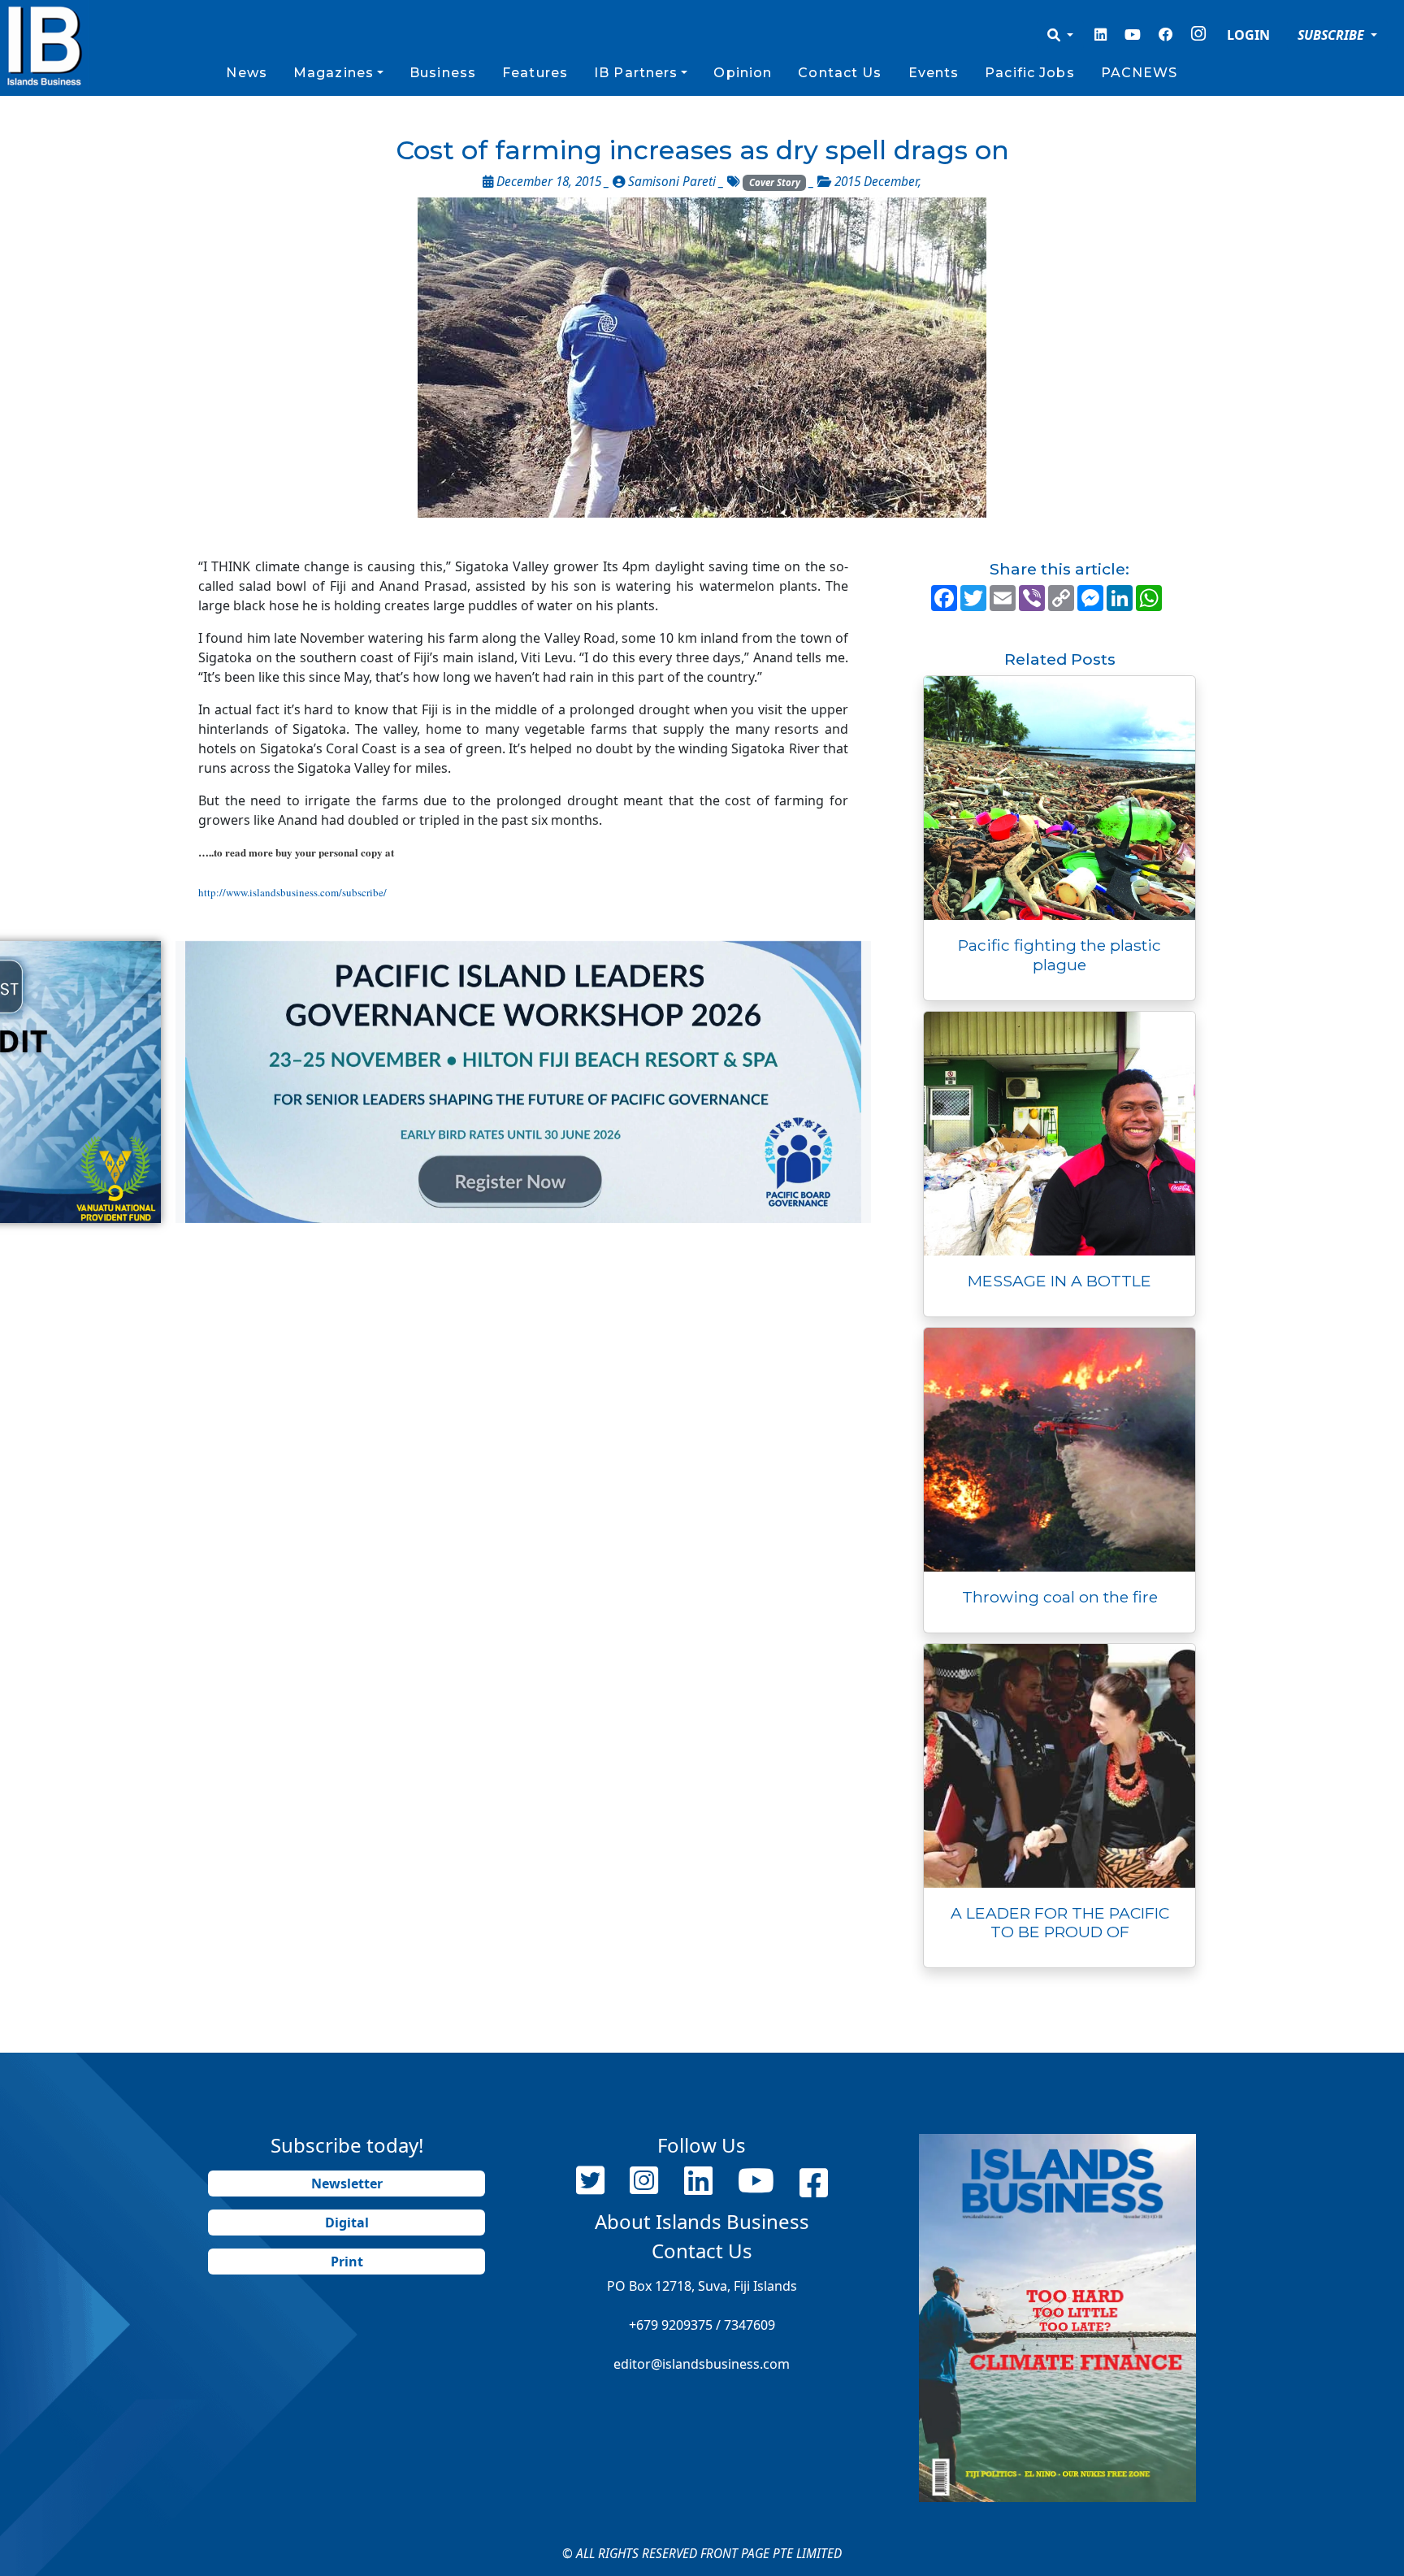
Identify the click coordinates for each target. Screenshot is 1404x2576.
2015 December (876, 182)
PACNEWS (1140, 73)
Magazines (334, 73)
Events (934, 73)
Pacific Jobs (1029, 73)
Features (535, 73)
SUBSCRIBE (1332, 35)
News (246, 73)
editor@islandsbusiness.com (702, 2364)
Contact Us (840, 73)
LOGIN (1248, 35)
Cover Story (775, 182)
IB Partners (636, 73)
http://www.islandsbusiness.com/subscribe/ (292, 892)
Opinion (743, 73)
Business (443, 73)
